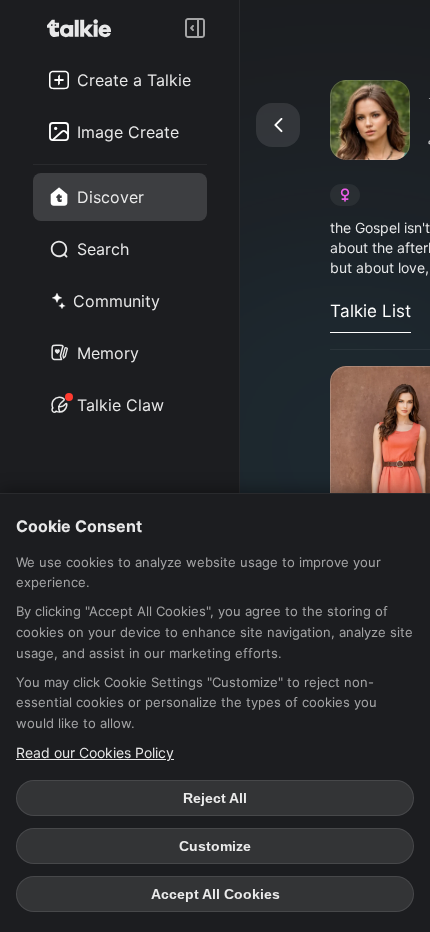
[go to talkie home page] (85, 28)
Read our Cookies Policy (95, 752)
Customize (215, 846)
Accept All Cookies (215, 894)
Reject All (215, 798)
